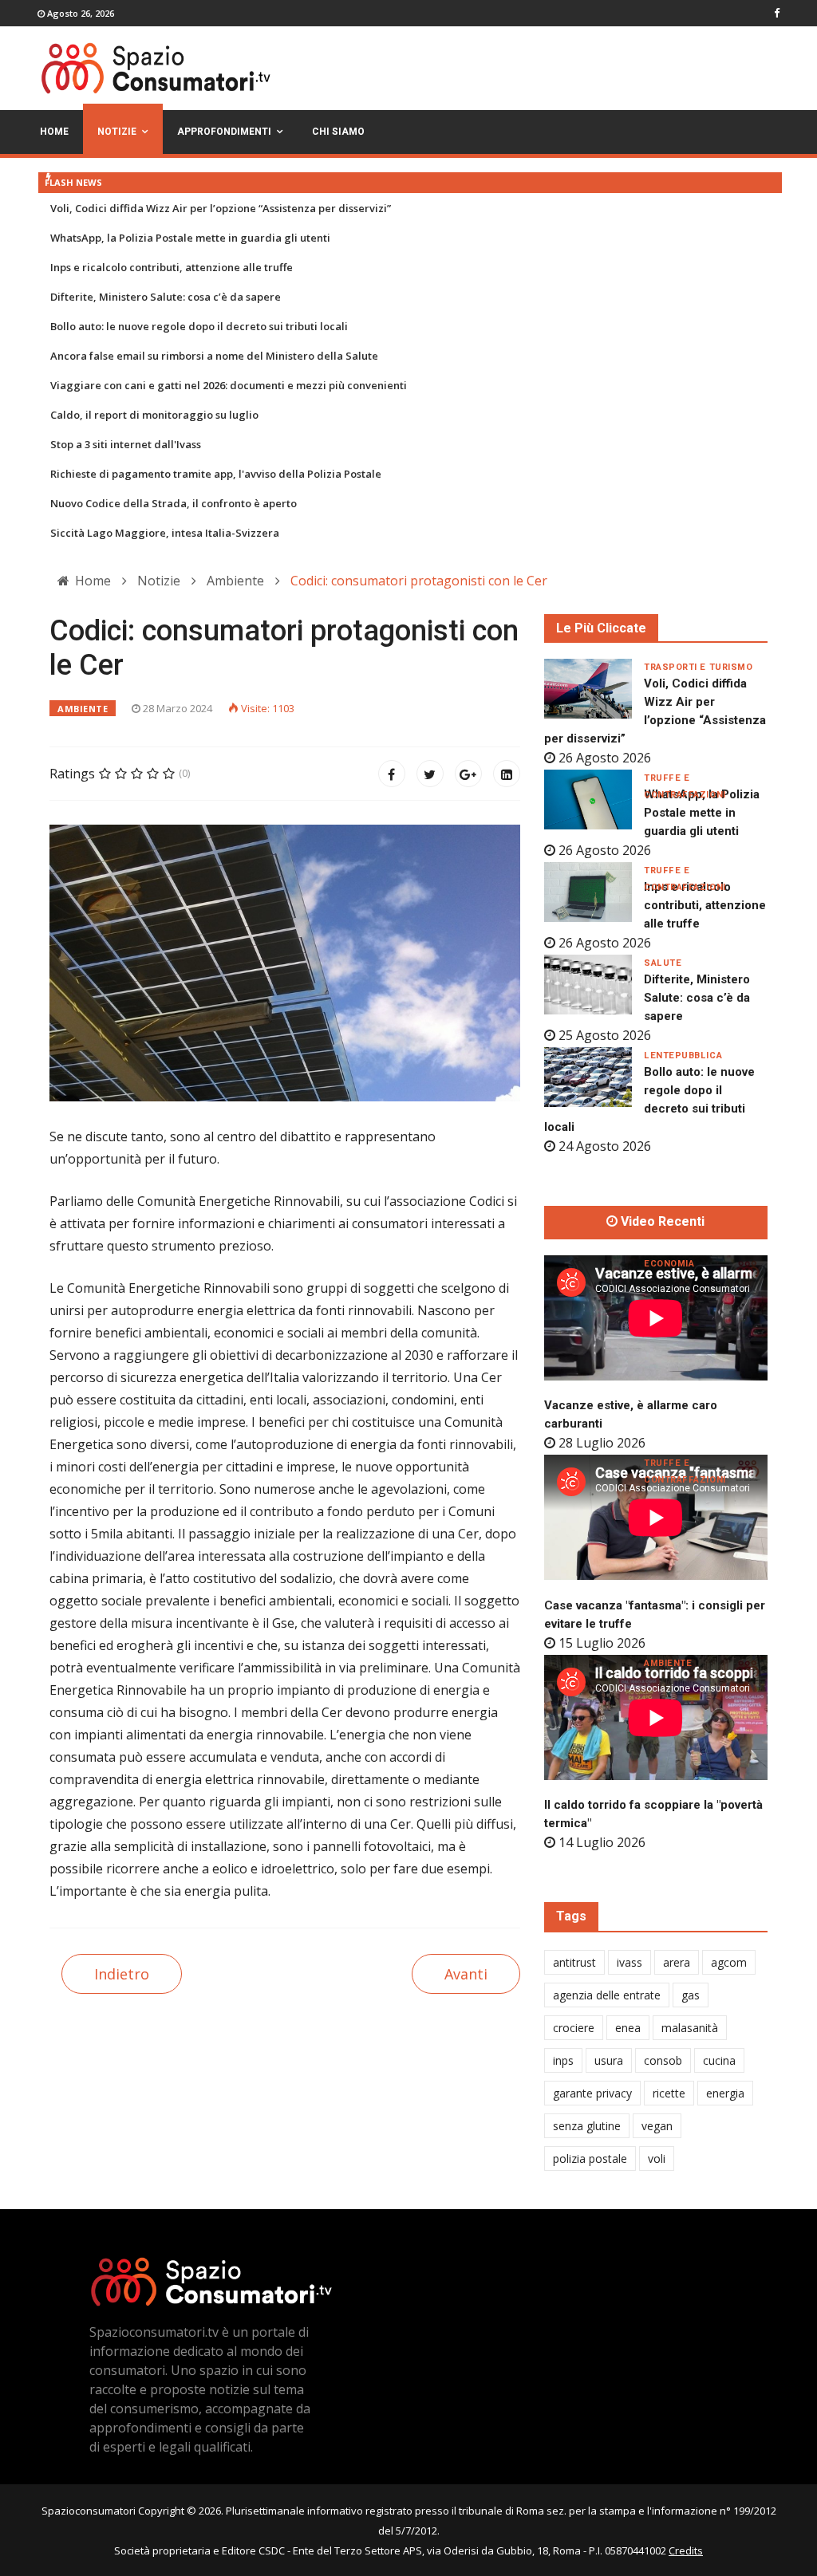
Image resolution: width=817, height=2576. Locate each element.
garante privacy (592, 2093)
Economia (669, 1264)
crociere (574, 2028)
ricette (669, 2093)
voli (657, 2158)
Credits (686, 2550)
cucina (719, 2060)
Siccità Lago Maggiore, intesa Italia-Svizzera (165, 533)
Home (54, 132)
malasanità (690, 2028)
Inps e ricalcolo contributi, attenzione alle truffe (172, 267)
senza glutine (587, 2126)
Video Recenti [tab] (661, 1222)
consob (663, 2060)
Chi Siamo (338, 132)
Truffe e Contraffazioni (685, 778)
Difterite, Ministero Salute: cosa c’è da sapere (166, 297)
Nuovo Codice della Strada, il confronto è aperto (174, 503)
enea (628, 2028)
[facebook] (777, 13)
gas (691, 1995)
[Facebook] (392, 774)
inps (563, 2060)
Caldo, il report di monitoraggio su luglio (154, 415)
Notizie (117, 132)
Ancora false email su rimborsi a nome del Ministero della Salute (214, 356)
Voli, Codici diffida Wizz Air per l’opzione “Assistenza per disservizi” (221, 208)
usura (609, 2060)
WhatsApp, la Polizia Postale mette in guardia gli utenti (190, 238)
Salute (663, 963)
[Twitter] (430, 774)
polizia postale (590, 2158)
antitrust (574, 1962)
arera (677, 1962)
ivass (630, 1962)
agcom (729, 1962)
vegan (657, 2126)
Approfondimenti (224, 132)
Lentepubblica (683, 1056)
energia (725, 2093)
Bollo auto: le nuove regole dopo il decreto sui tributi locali (199, 326)
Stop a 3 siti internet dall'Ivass (126, 444)
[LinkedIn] (507, 774)
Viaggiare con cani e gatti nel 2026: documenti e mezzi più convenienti (229, 385)
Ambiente (83, 709)
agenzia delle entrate (607, 1995)
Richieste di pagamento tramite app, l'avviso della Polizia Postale (216, 474)
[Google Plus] (468, 774)
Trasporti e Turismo (698, 667)
